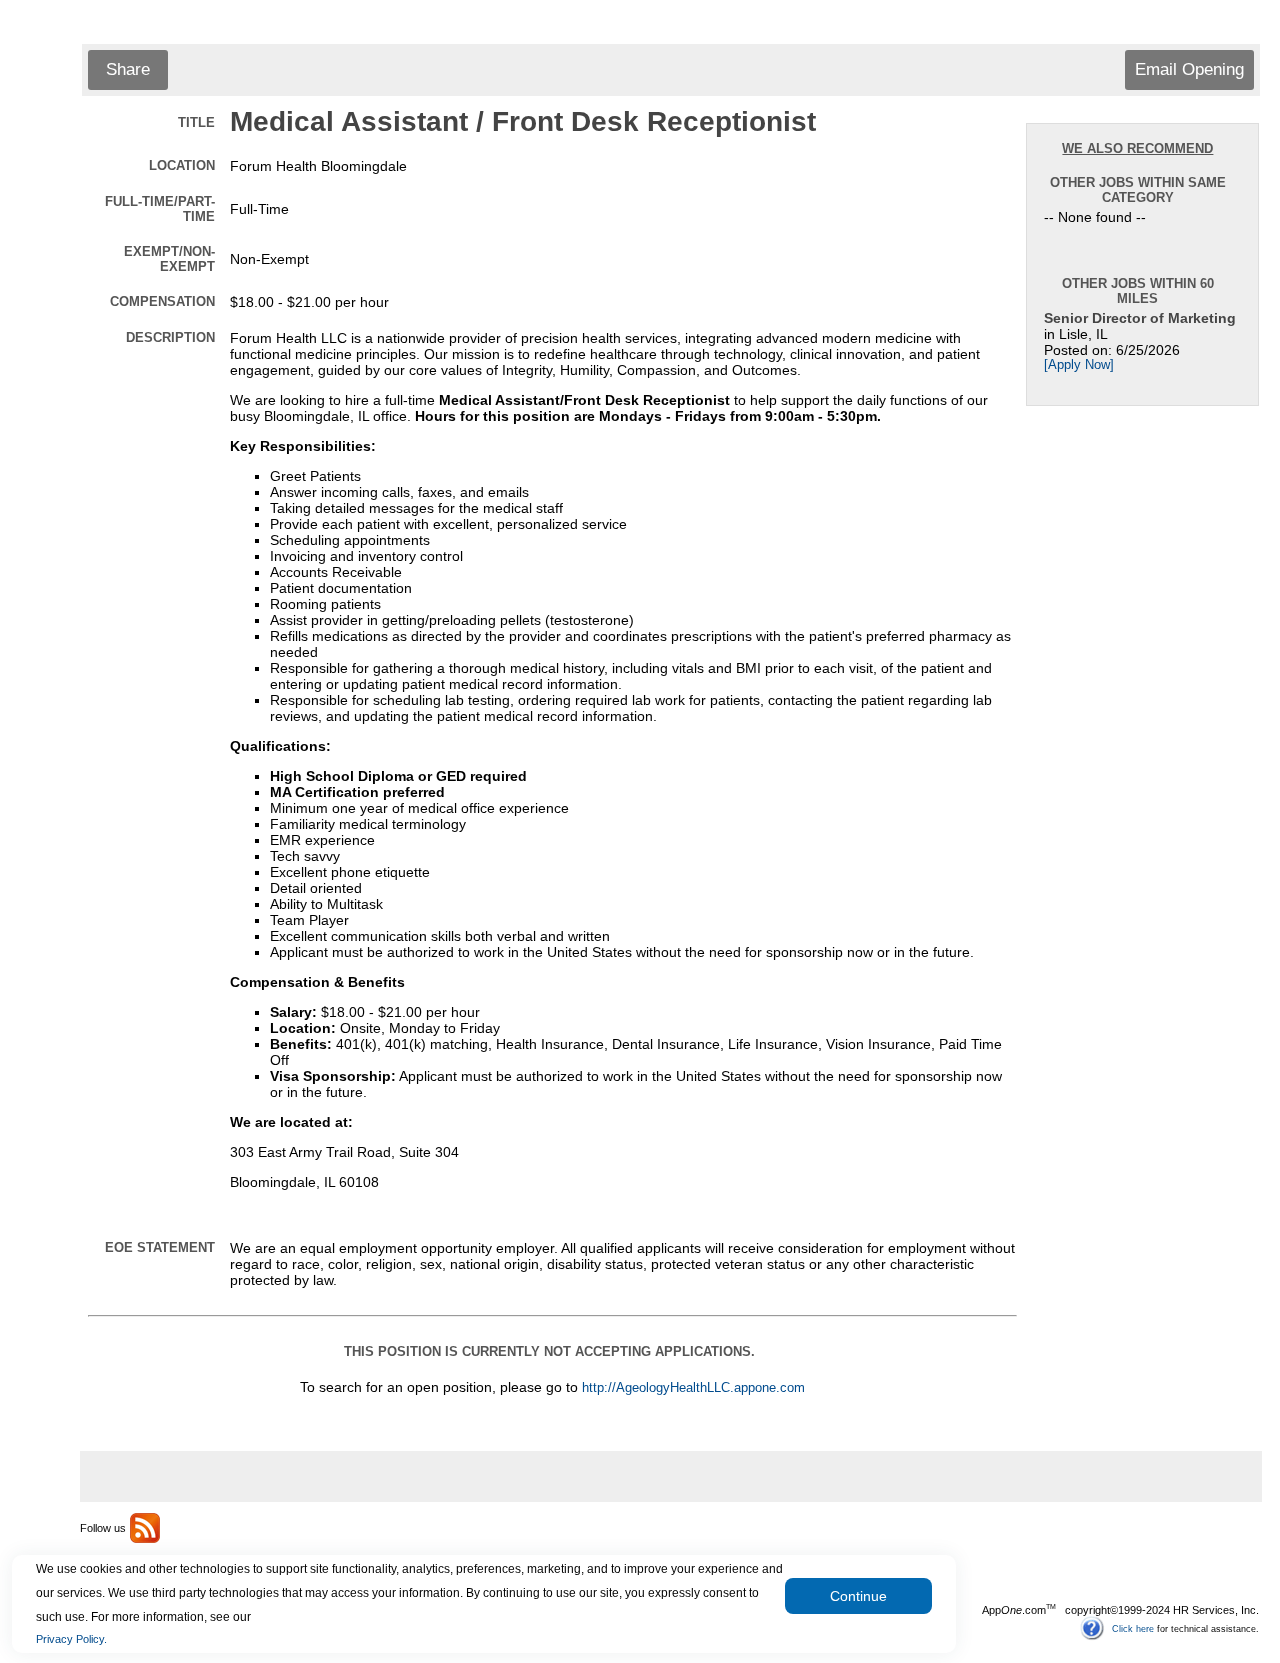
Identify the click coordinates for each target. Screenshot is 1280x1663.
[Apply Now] (1079, 365)
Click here (1133, 1628)
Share (128, 69)
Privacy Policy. (71, 1639)
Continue (858, 1596)
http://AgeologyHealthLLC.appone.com (693, 1388)
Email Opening (1189, 69)
